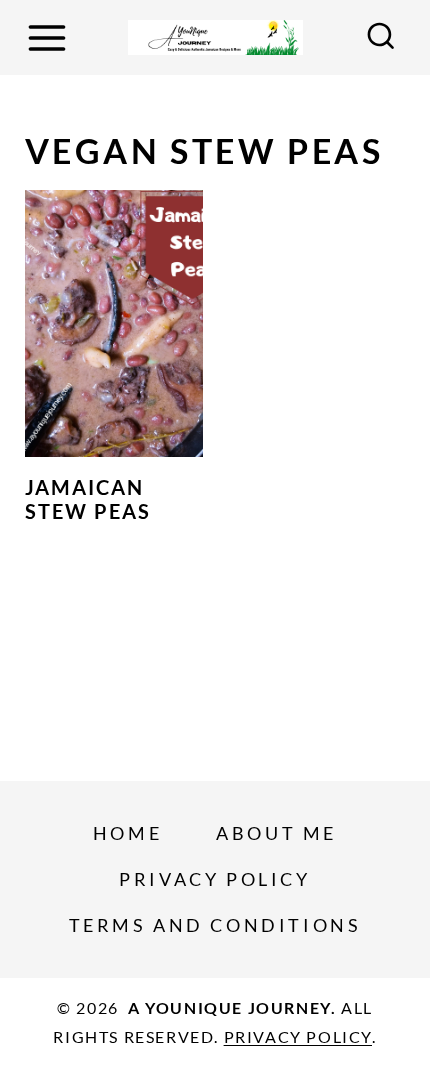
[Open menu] (50, 37)
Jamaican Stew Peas (88, 499)
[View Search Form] (381, 38)
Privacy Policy (214, 879)
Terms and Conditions (215, 925)
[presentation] (114, 323)
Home (127, 833)
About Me (276, 833)
